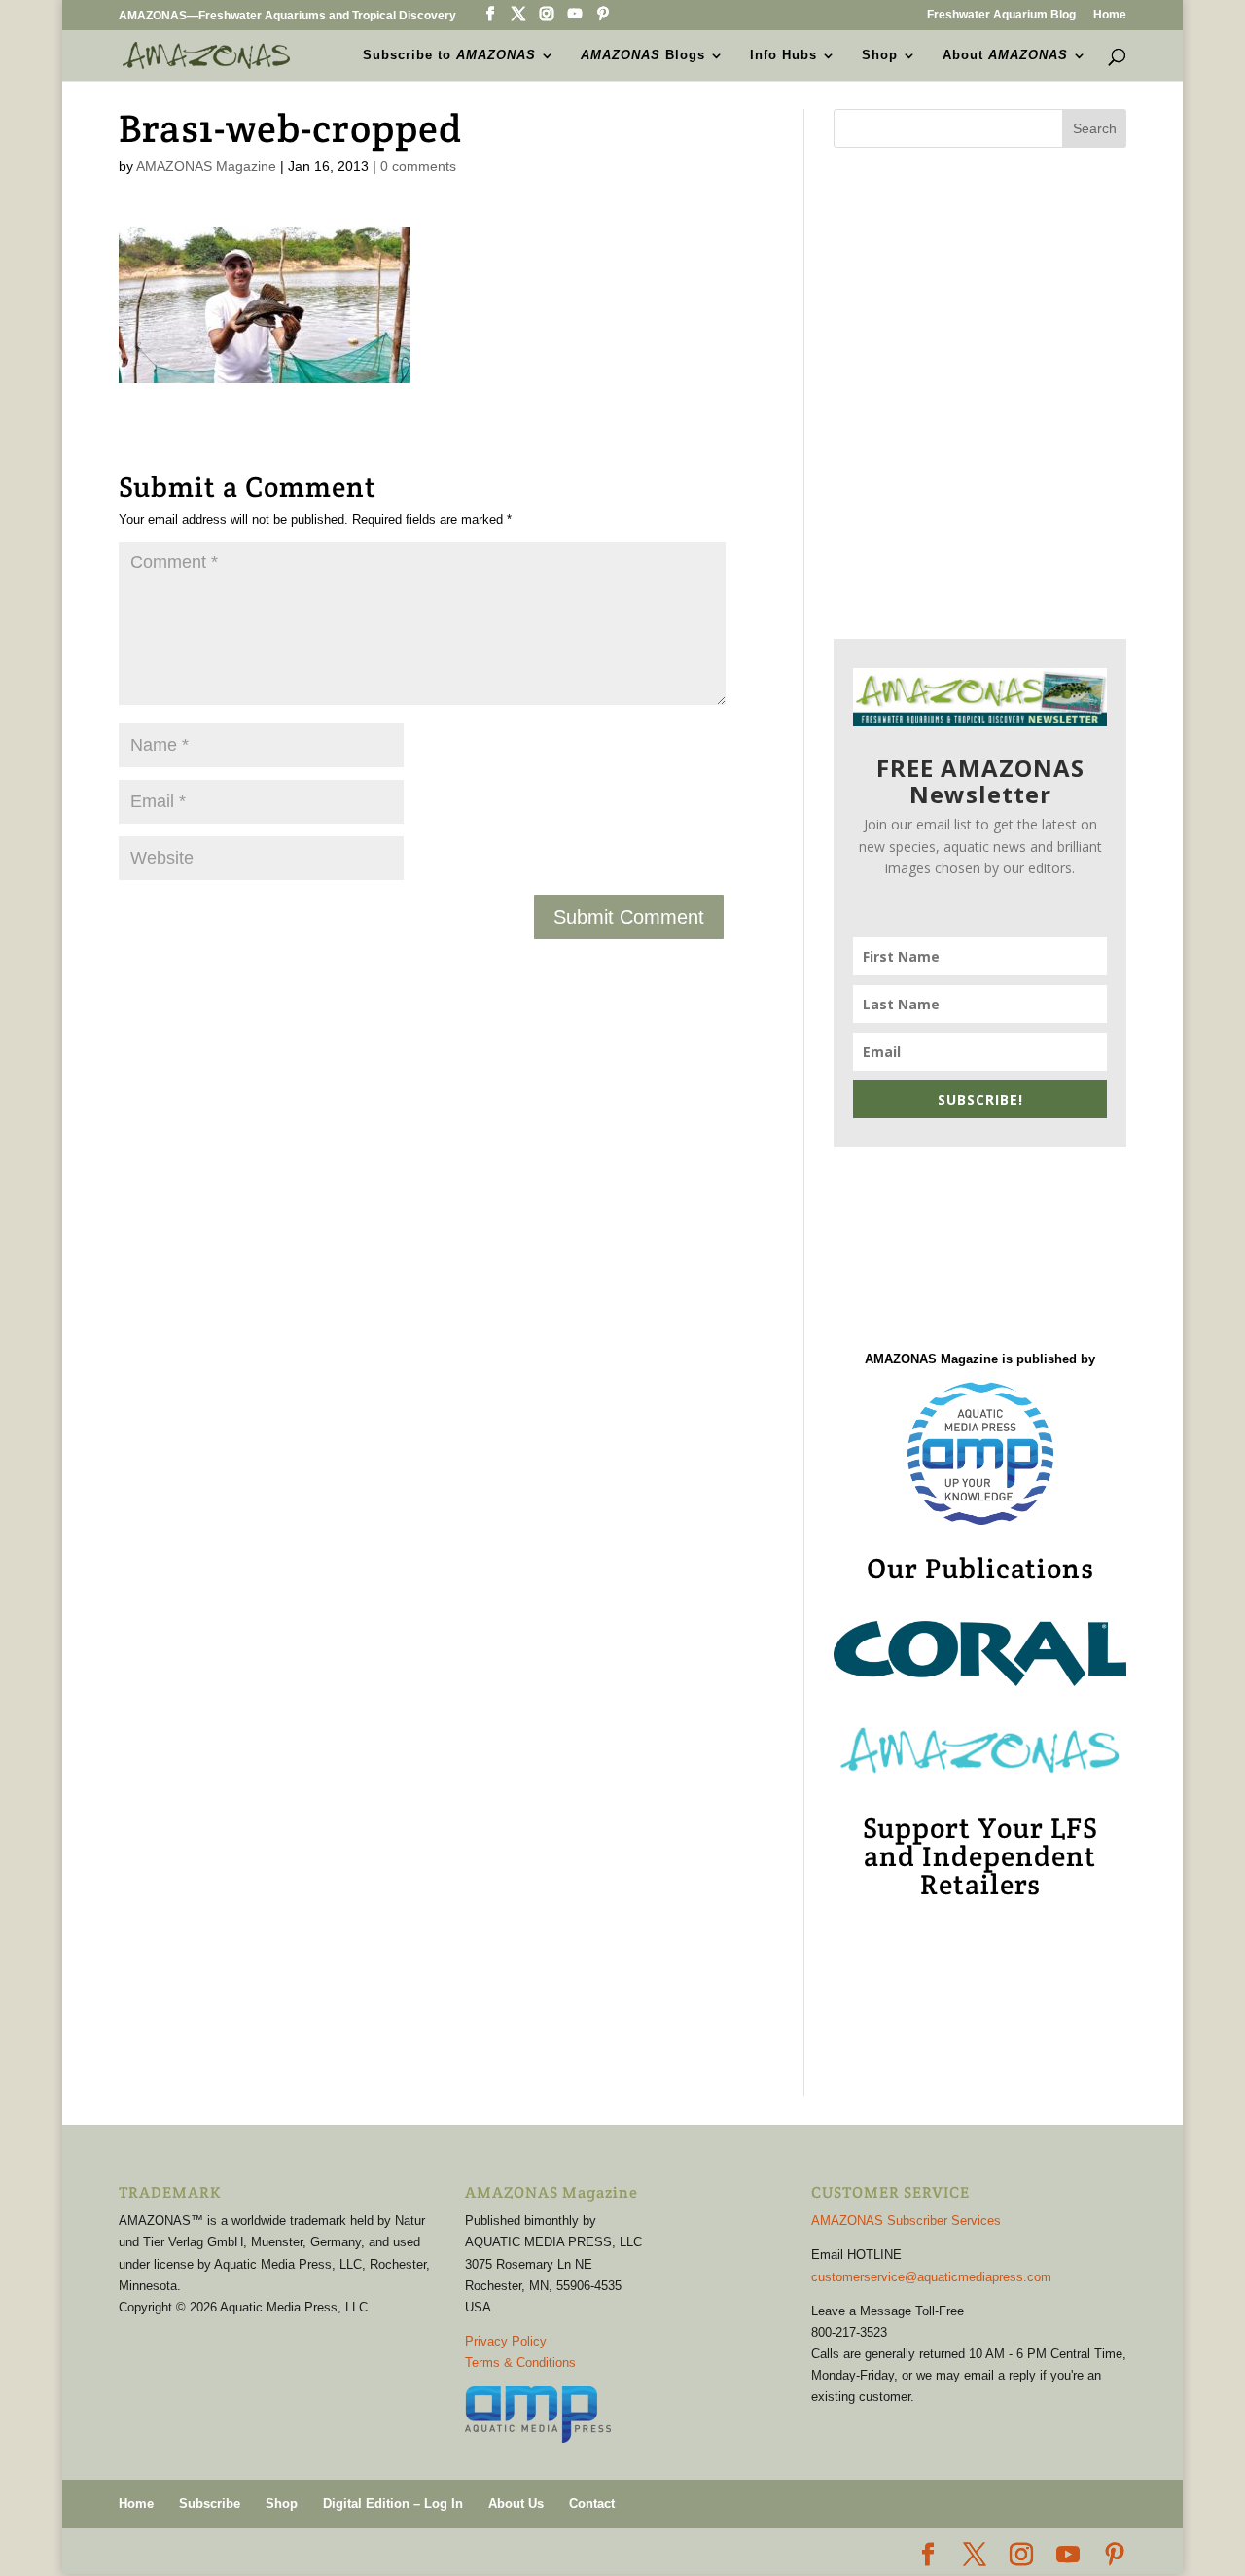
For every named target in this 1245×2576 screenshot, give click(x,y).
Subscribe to (449, 55)
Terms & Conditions (520, 2363)
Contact (592, 2504)
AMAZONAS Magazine (206, 166)
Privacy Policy (506, 2341)
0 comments (418, 166)
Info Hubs (783, 55)
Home (1110, 15)
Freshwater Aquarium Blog (1001, 15)
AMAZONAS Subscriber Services (906, 2221)
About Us (516, 2504)
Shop (880, 55)
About (1005, 55)
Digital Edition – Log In (393, 2504)
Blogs (643, 55)
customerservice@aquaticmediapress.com (931, 2277)
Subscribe (210, 2504)
